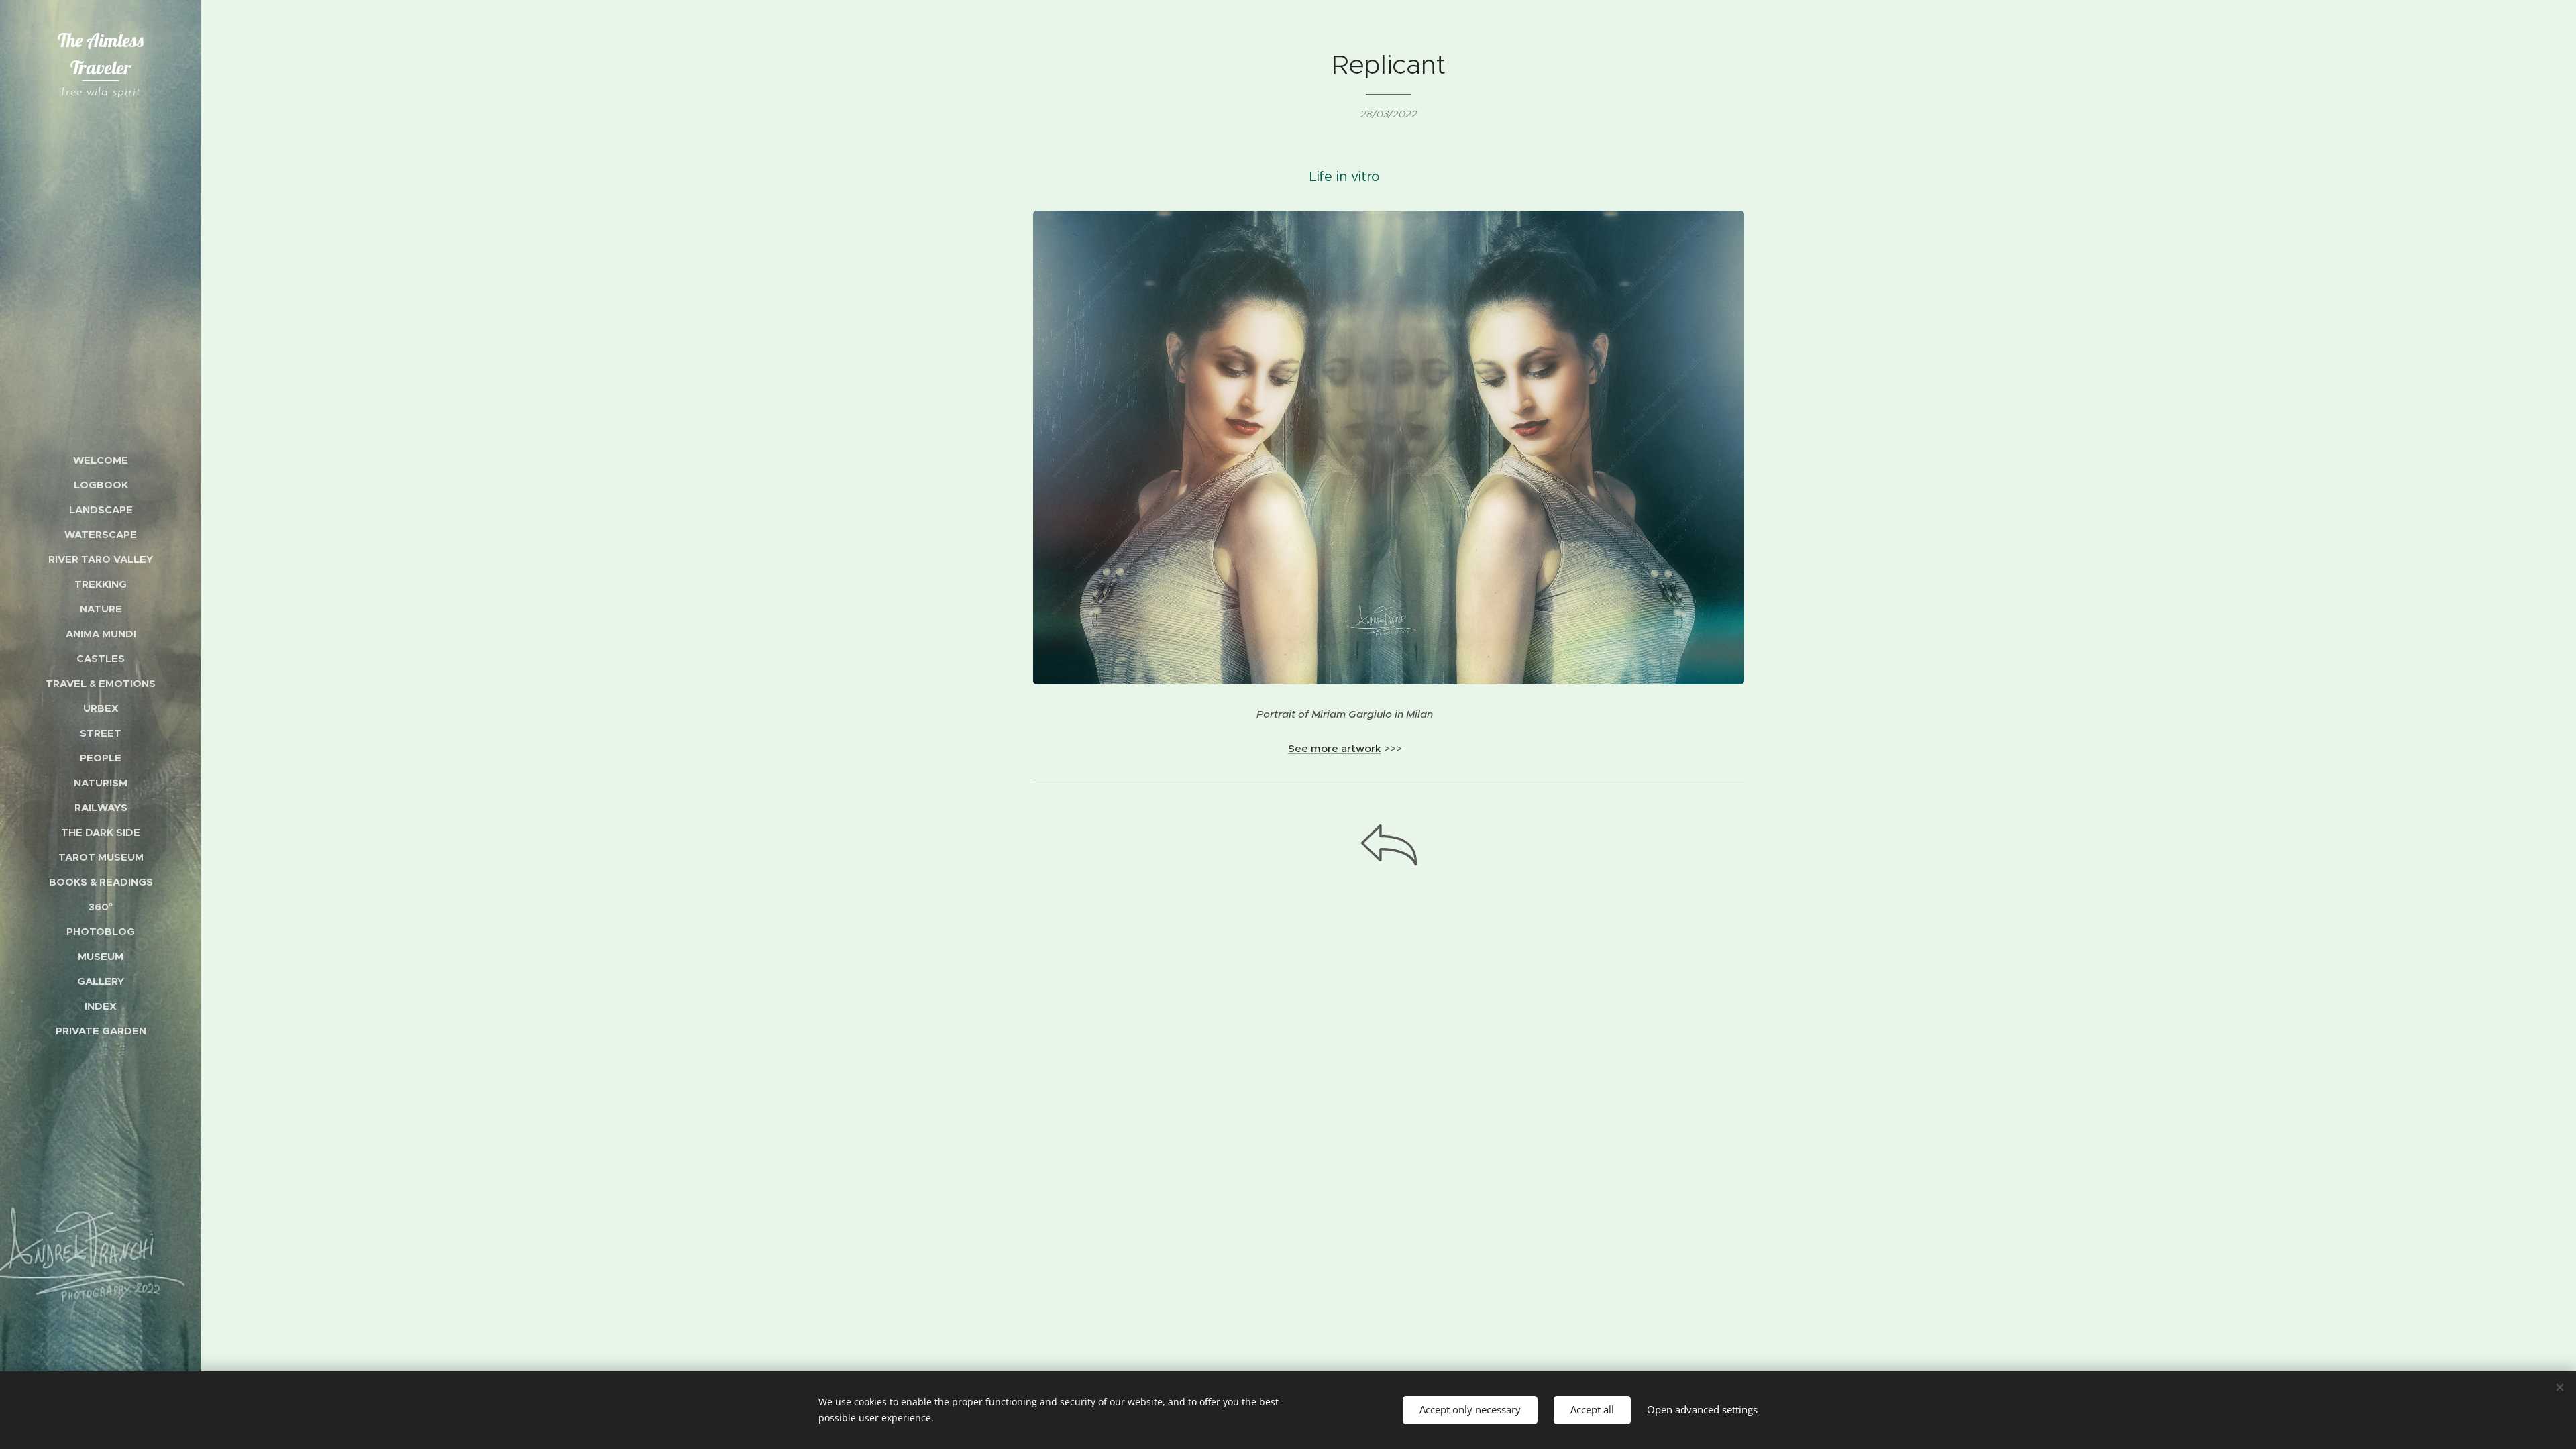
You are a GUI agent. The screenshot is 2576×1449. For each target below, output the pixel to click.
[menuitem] (101, 460)
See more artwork (1335, 748)
